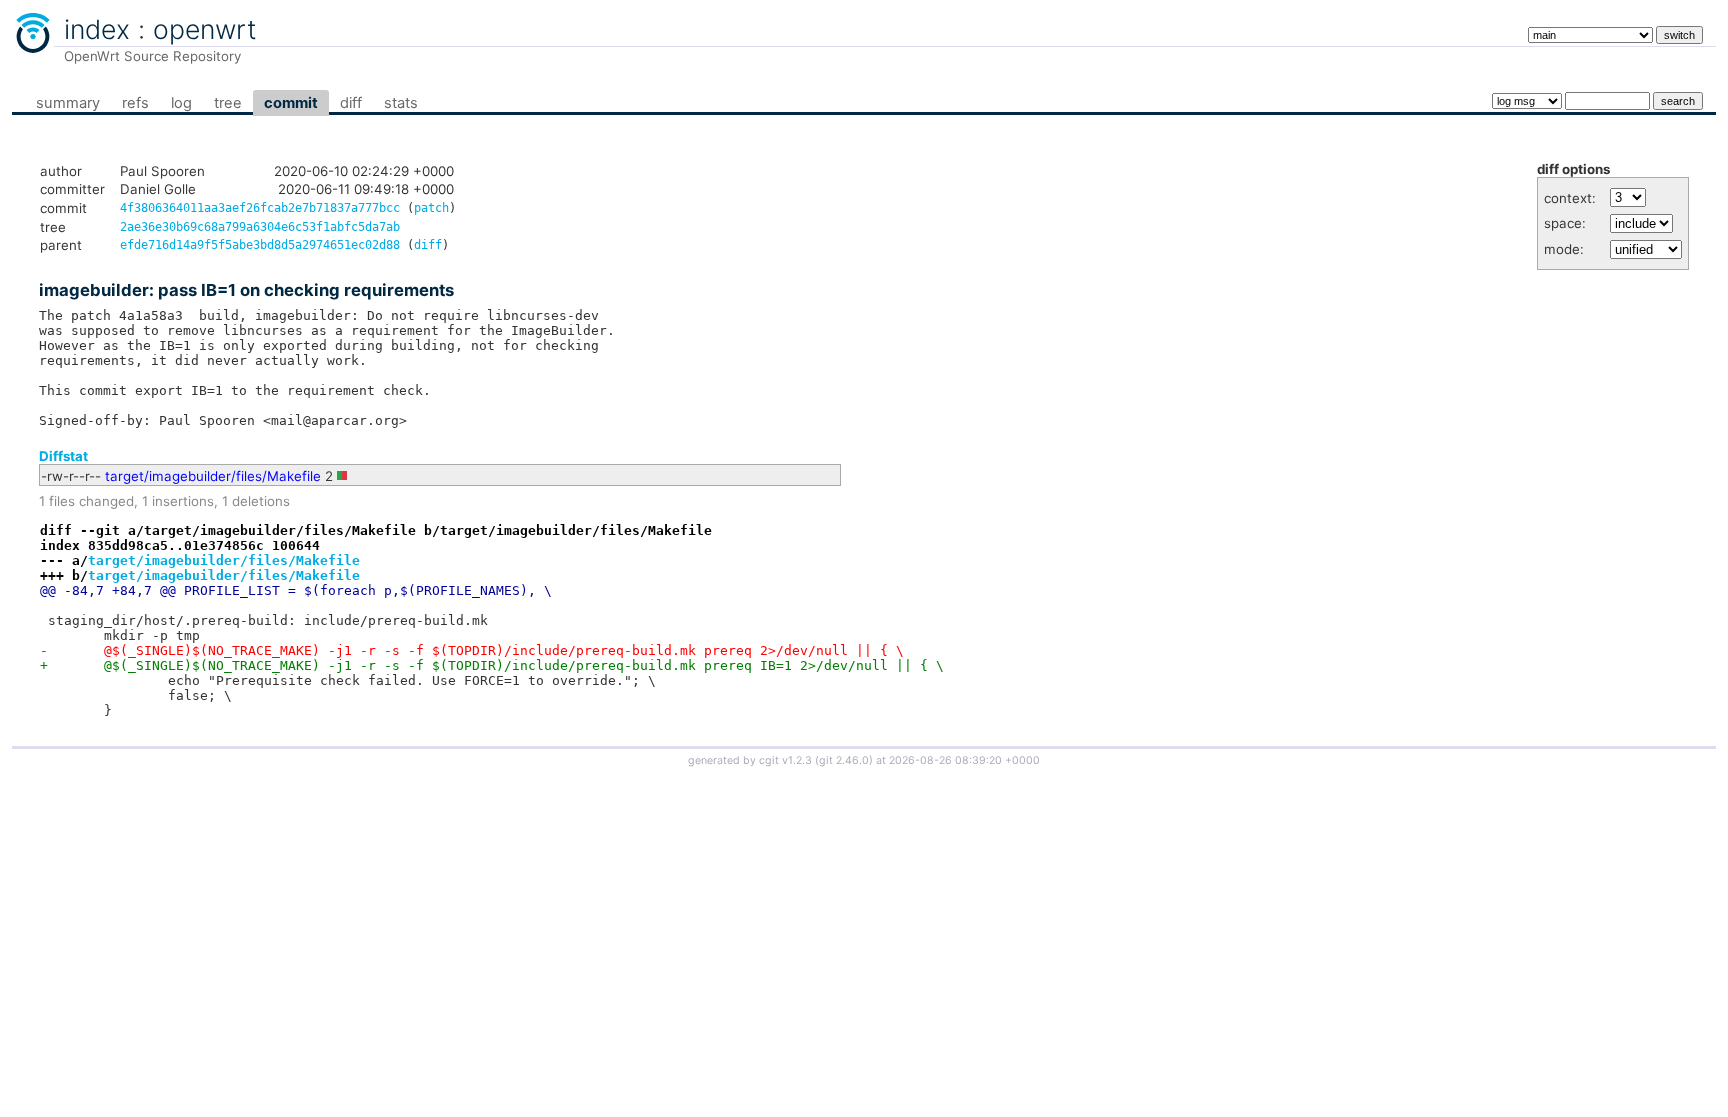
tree (228, 103)
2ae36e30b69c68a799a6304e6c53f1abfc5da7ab (260, 227)
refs (135, 103)
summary (68, 103)
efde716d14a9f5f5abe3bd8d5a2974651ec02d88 (260, 245)
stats (401, 103)
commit (291, 103)
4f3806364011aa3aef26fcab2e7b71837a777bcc (260, 208)
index (97, 29)
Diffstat (63, 456)
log (181, 103)
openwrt (205, 29)
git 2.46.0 (844, 760)
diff (351, 103)
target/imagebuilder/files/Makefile (213, 476)
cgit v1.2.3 (785, 760)
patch (431, 208)
